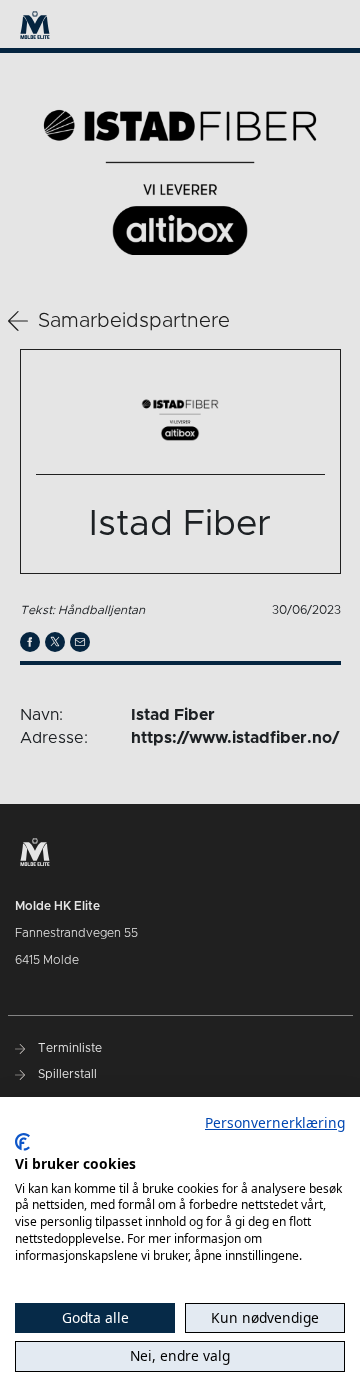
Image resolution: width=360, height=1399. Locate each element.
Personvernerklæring (275, 1122)
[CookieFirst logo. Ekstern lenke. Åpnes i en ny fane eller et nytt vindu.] (22, 1142)
